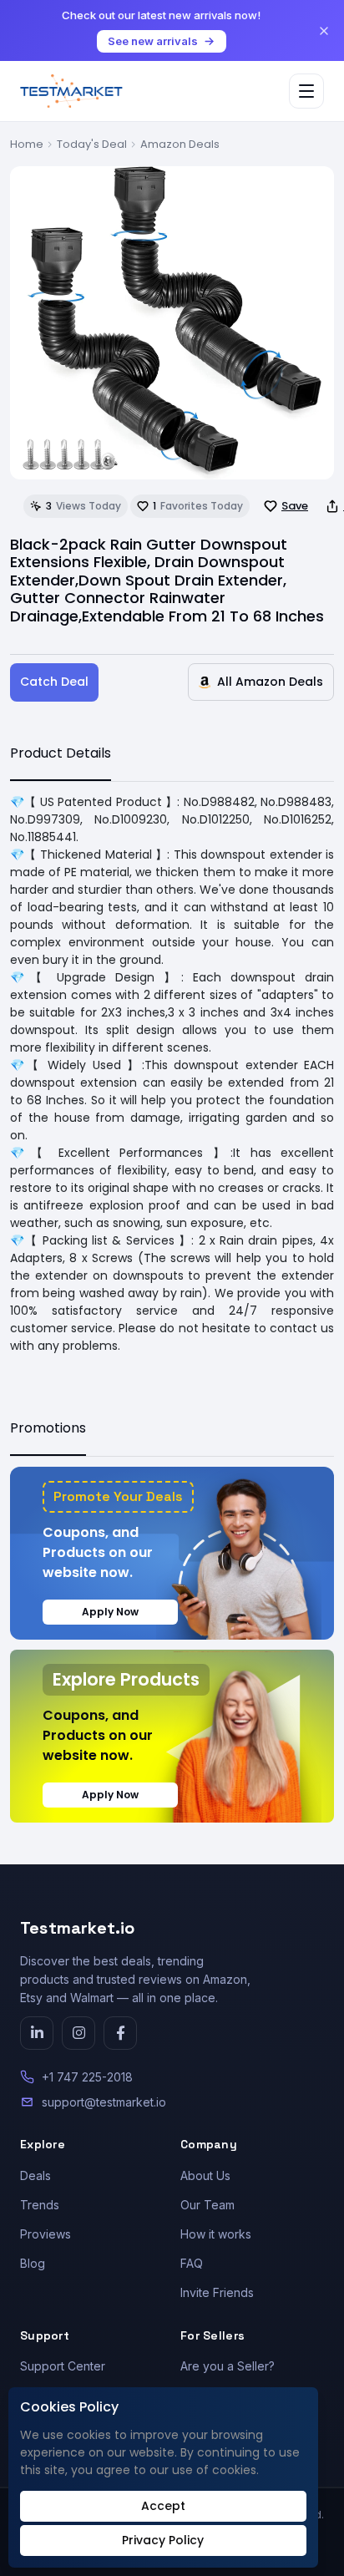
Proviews (46, 2234)
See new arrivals (153, 41)
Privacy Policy (163, 2540)
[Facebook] (120, 2033)
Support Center (63, 2366)
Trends (40, 2205)
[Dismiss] (324, 31)
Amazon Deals (180, 144)
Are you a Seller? (228, 2366)
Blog (33, 2263)
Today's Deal (92, 144)
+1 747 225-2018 (87, 2077)
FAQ (192, 2263)
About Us (205, 2175)
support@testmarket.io (104, 2102)
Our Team (207, 2205)
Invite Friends (217, 2292)
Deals (35, 2175)
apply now (110, 1612)
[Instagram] (78, 2033)
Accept (163, 2506)
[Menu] (306, 91)
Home (27, 144)
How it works (216, 2234)
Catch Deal (54, 682)
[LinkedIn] (37, 2033)
